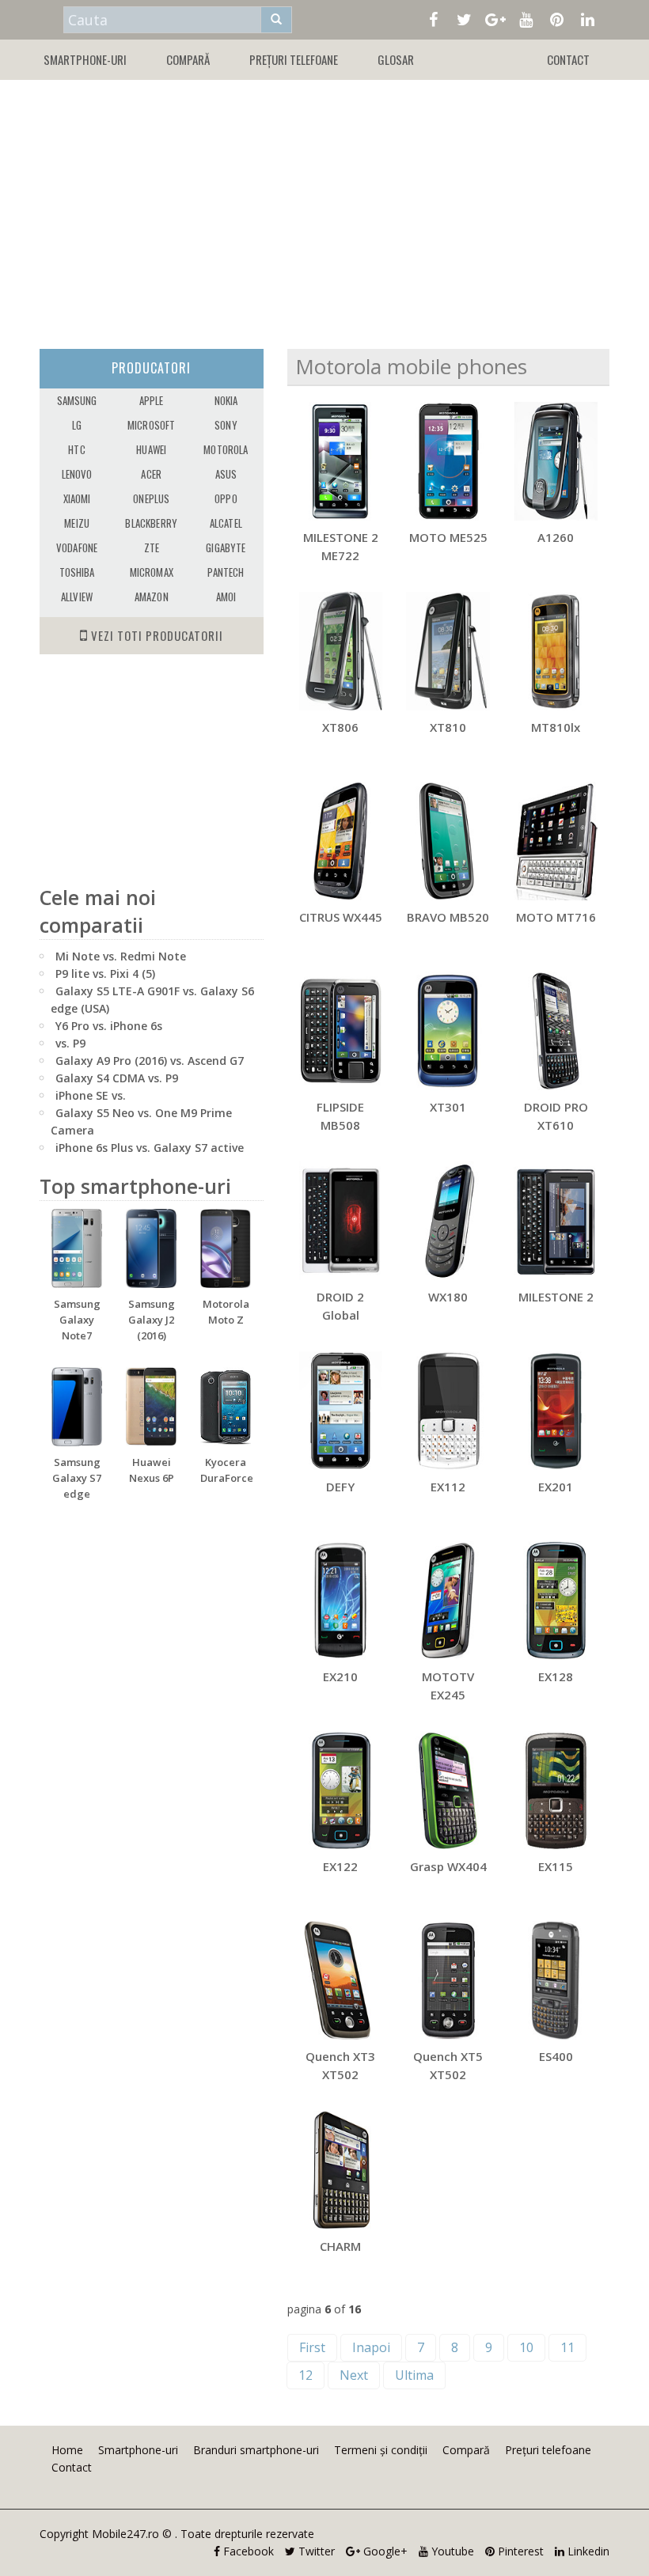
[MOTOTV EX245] (448, 1601)
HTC (76, 449)
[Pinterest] (557, 18)
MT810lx (556, 727)
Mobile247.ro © (133, 2534)
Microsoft (151, 425)
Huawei (151, 449)
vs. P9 (70, 1043)
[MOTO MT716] (556, 841)
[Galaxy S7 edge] (77, 1407)
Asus (226, 474)
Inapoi (371, 2347)
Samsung (77, 400)
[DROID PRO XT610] (556, 1031)
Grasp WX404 (448, 1866)
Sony (226, 425)
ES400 (556, 2056)
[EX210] (341, 1601)
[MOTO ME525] (448, 461)
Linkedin (587, 2551)
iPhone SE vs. (91, 1095)
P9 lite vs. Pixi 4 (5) (105, 974)
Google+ (384, 2551)
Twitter (315, 2551)
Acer (151, 474)
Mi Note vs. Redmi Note (121, 956)
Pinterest (519, 2551)
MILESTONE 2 (556, 1297)
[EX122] (341, 1790)
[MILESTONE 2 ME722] (341, 461)
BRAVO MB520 (448, 917)
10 (526, 2347)
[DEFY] (341, 1411)
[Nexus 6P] (151, 1407)
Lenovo (77, 474)
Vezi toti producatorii (156, 635)
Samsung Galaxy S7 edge (77, 1478)
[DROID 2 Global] (341, 1221)
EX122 (340, 1866)
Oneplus (151, 498)
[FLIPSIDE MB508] (341, 1031)
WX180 (448, 1297)
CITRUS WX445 (341, 917)
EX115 (556, 1866)
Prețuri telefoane (294, 59)
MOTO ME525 (448, 537)
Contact (568, 59)
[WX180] (448, 1221)
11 (567, 2347)
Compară (188, 59)
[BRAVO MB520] (448, 841)
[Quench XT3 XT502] (341, 1980)
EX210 (340, 1676)
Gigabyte (226, 547)
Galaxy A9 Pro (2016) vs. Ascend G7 (150, 1061)
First (312, 2347)
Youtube (451, 2551)
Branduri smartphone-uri (256, 2450)
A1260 (556, 537)
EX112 (448, 1487)
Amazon (152, 597)
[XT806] (341, 651)
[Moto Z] (226, 1248)
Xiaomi (77, 498)
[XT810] (448, 651)
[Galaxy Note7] (77, 1248)
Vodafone (77, 547)
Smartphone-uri (85, 59)
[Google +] (495, 18)
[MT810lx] (556, 651)
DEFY (340, 1487)
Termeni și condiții (381, 2450)
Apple (152, 400)
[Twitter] (464, 18)
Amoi (226, 597)
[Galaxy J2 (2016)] (151, 1248)
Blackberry (151, 523)
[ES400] (556, 1980)
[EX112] (448, 1411)
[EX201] (556, 1411)
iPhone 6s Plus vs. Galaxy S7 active (150, 1148)
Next (354, 2375)
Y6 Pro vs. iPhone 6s (109, 1026)
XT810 (448, 727)
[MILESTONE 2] (556, 1221)
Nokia (226, 400)
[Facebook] (433, 18)
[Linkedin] (588, 18)
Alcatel (226, 523)
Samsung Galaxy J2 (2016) (152, 1320)
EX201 (556, 1487)
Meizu (77, 523)
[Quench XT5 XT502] (448, 1980)
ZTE (152, 547)
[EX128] (556, 1601)
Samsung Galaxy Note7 (77, 1320)
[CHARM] (341, 2170)
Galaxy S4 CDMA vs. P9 (117, 1078)
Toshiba (77, 572)
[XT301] (448, 1031)
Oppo (226, 498)
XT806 (340, 727)
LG (77, 425)
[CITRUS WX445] (341, 841)
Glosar (396, 59)
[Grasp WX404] (448, 1790)
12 (306, 2375)
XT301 (448, 1107)
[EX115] (556, 1790)
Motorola (226, 449)
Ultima (414, 2375)
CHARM (340, 2246)
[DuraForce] (226, 1407)
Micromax (152, 572)
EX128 (556, 1676)
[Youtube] (526, 18)
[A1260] (556, 461)
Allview (77, 597)
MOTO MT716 (556, 917)
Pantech (226, 572)
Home (67, 2450)
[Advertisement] (324, 206)
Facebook (247, 2551)
